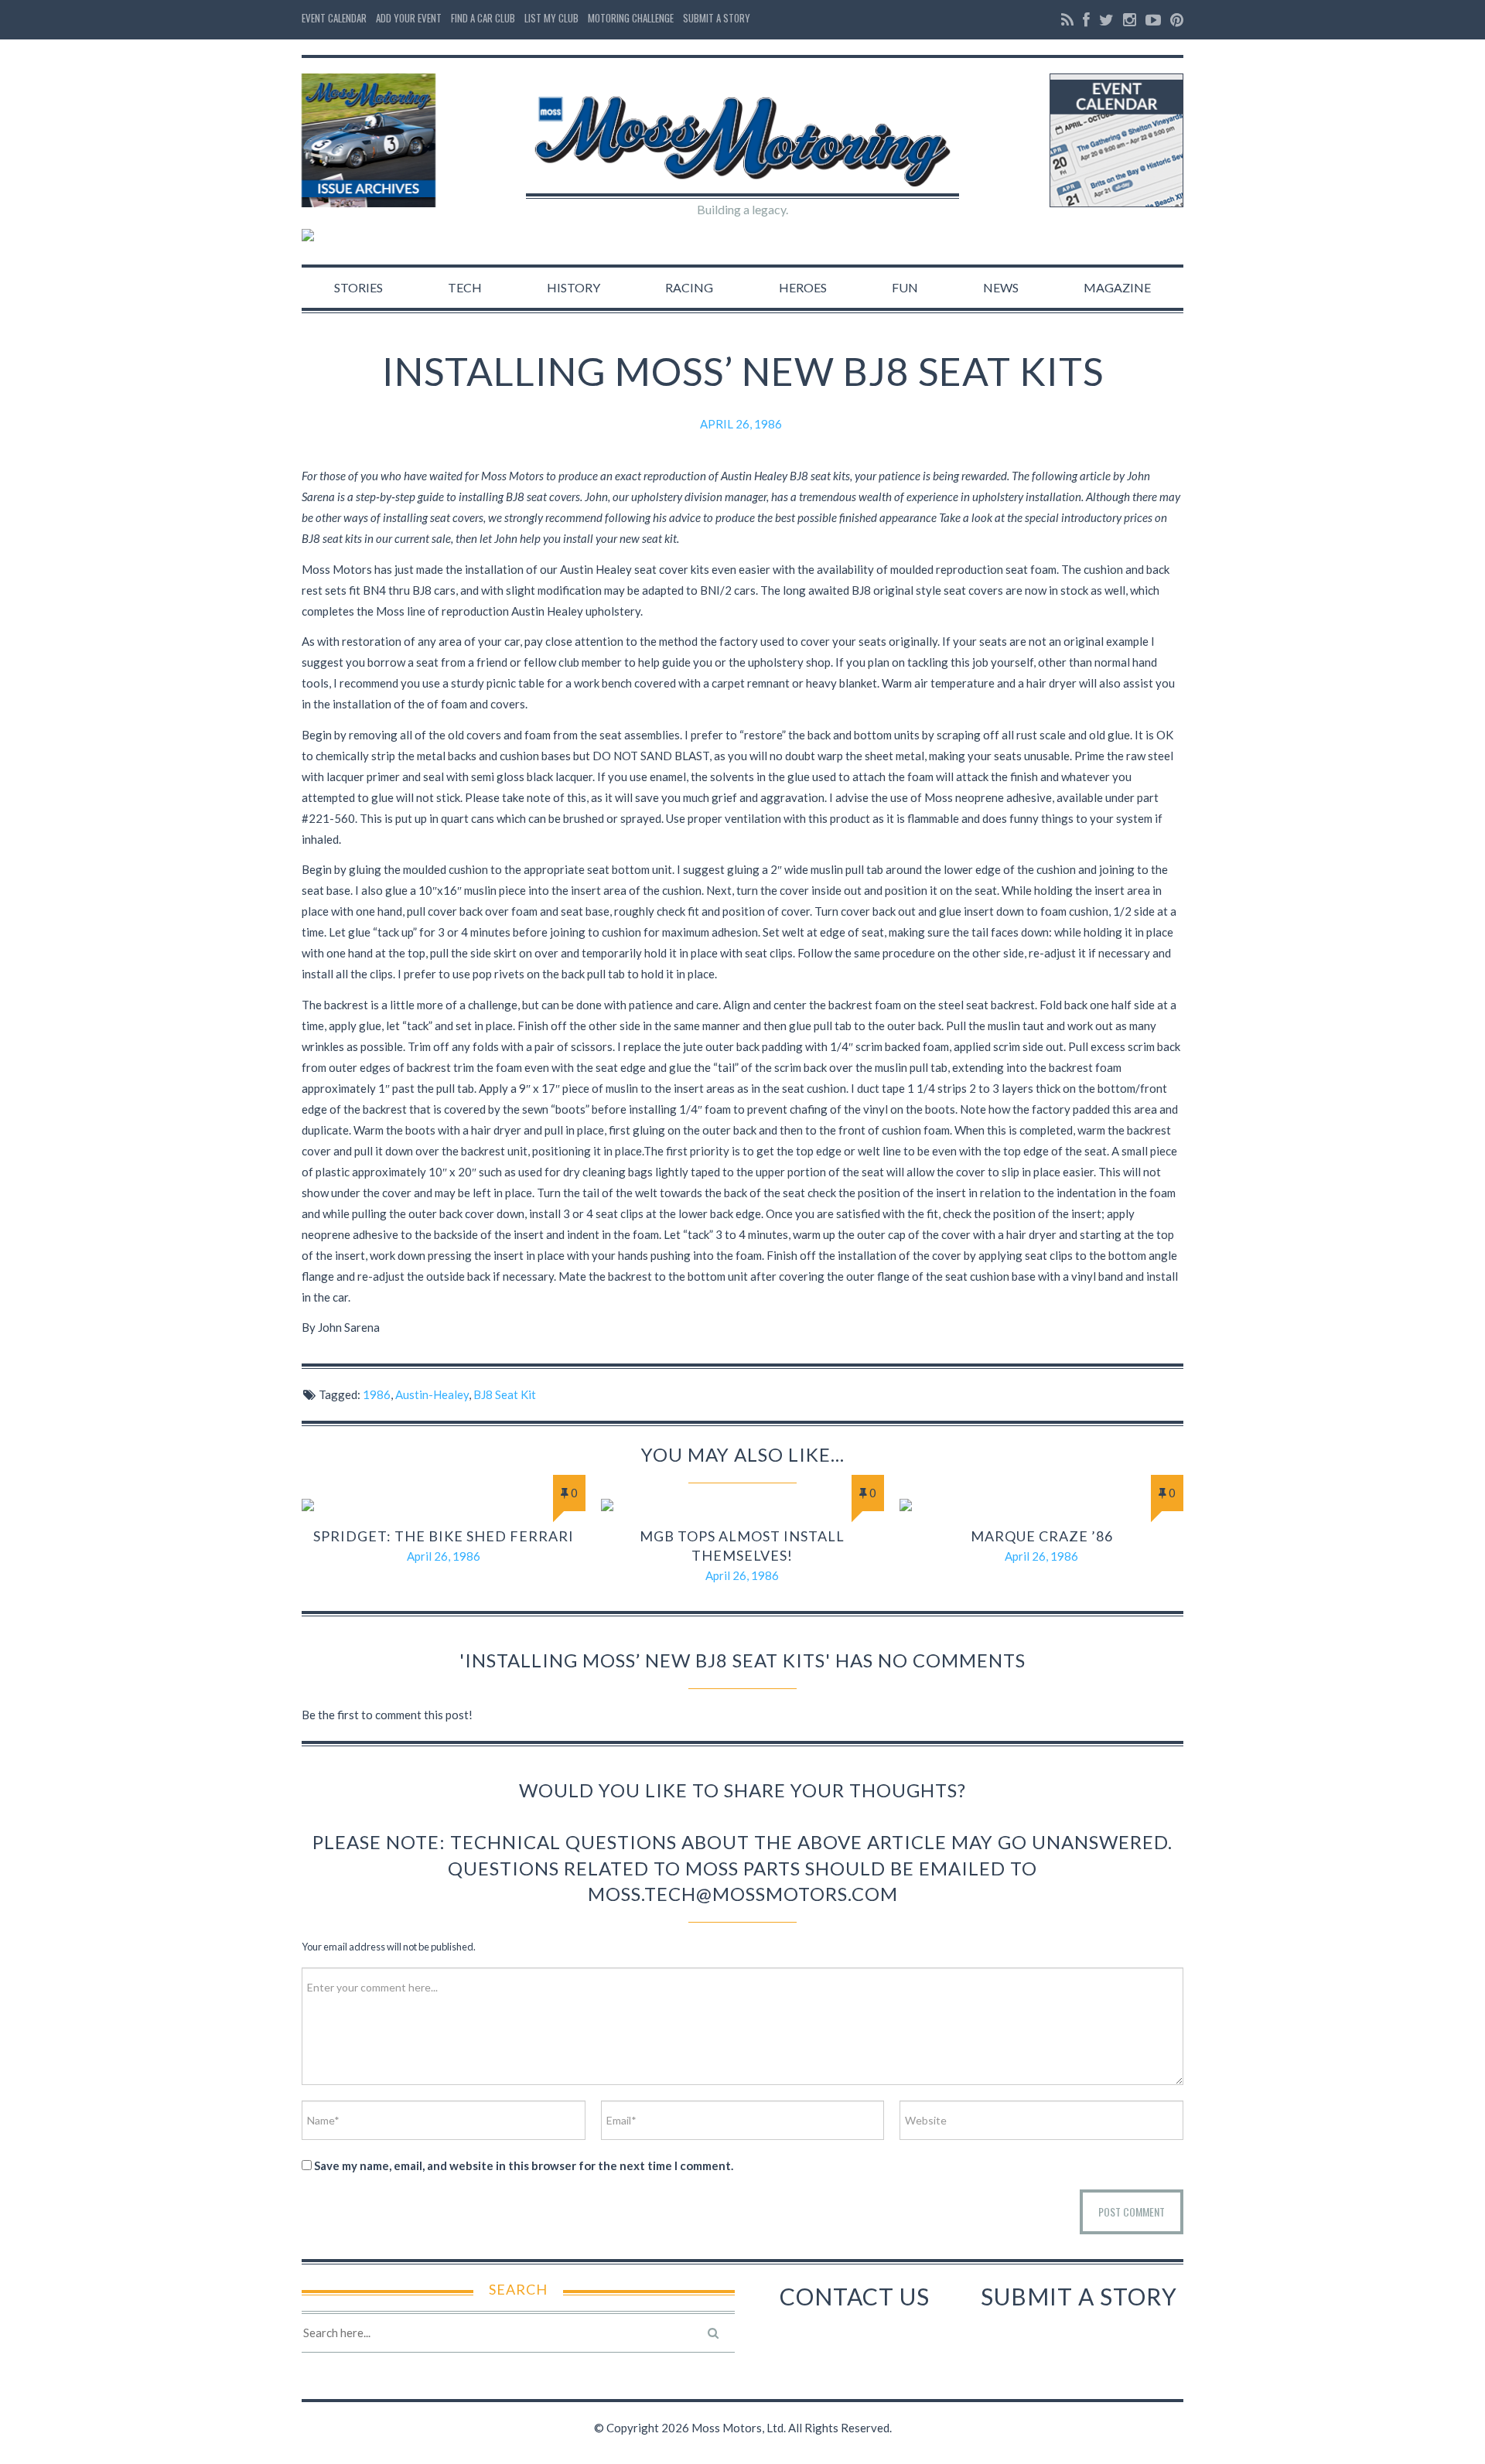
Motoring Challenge (631, 18)
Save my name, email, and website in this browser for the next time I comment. (524, 2165)
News (1001, 287)
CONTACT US (855, 2296)
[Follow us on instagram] (1130, 20)
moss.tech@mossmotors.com (743, 1894)
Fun (905, 287)
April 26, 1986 (741, 424)
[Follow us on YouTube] (1153, 20)
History (574, 287)
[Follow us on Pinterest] (1175, 20)
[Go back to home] (742, 128)
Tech (465, 287)
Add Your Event (409, 18)
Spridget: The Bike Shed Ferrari (444, 1536)
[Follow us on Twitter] (1106, 20)
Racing (689, 287)
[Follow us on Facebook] (1086, 20)
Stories (358, 287)
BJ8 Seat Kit (505, 1394)
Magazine (1117, 287)
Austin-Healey (432, 1394)
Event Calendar (334, 18)
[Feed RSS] (1067, 20)
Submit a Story (717, 18)
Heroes (803, 287)
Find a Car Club (483, 18)
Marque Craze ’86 (1042, 1536)
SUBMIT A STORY (1079, 2296)
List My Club (551, 18)
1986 (377, 1394)
